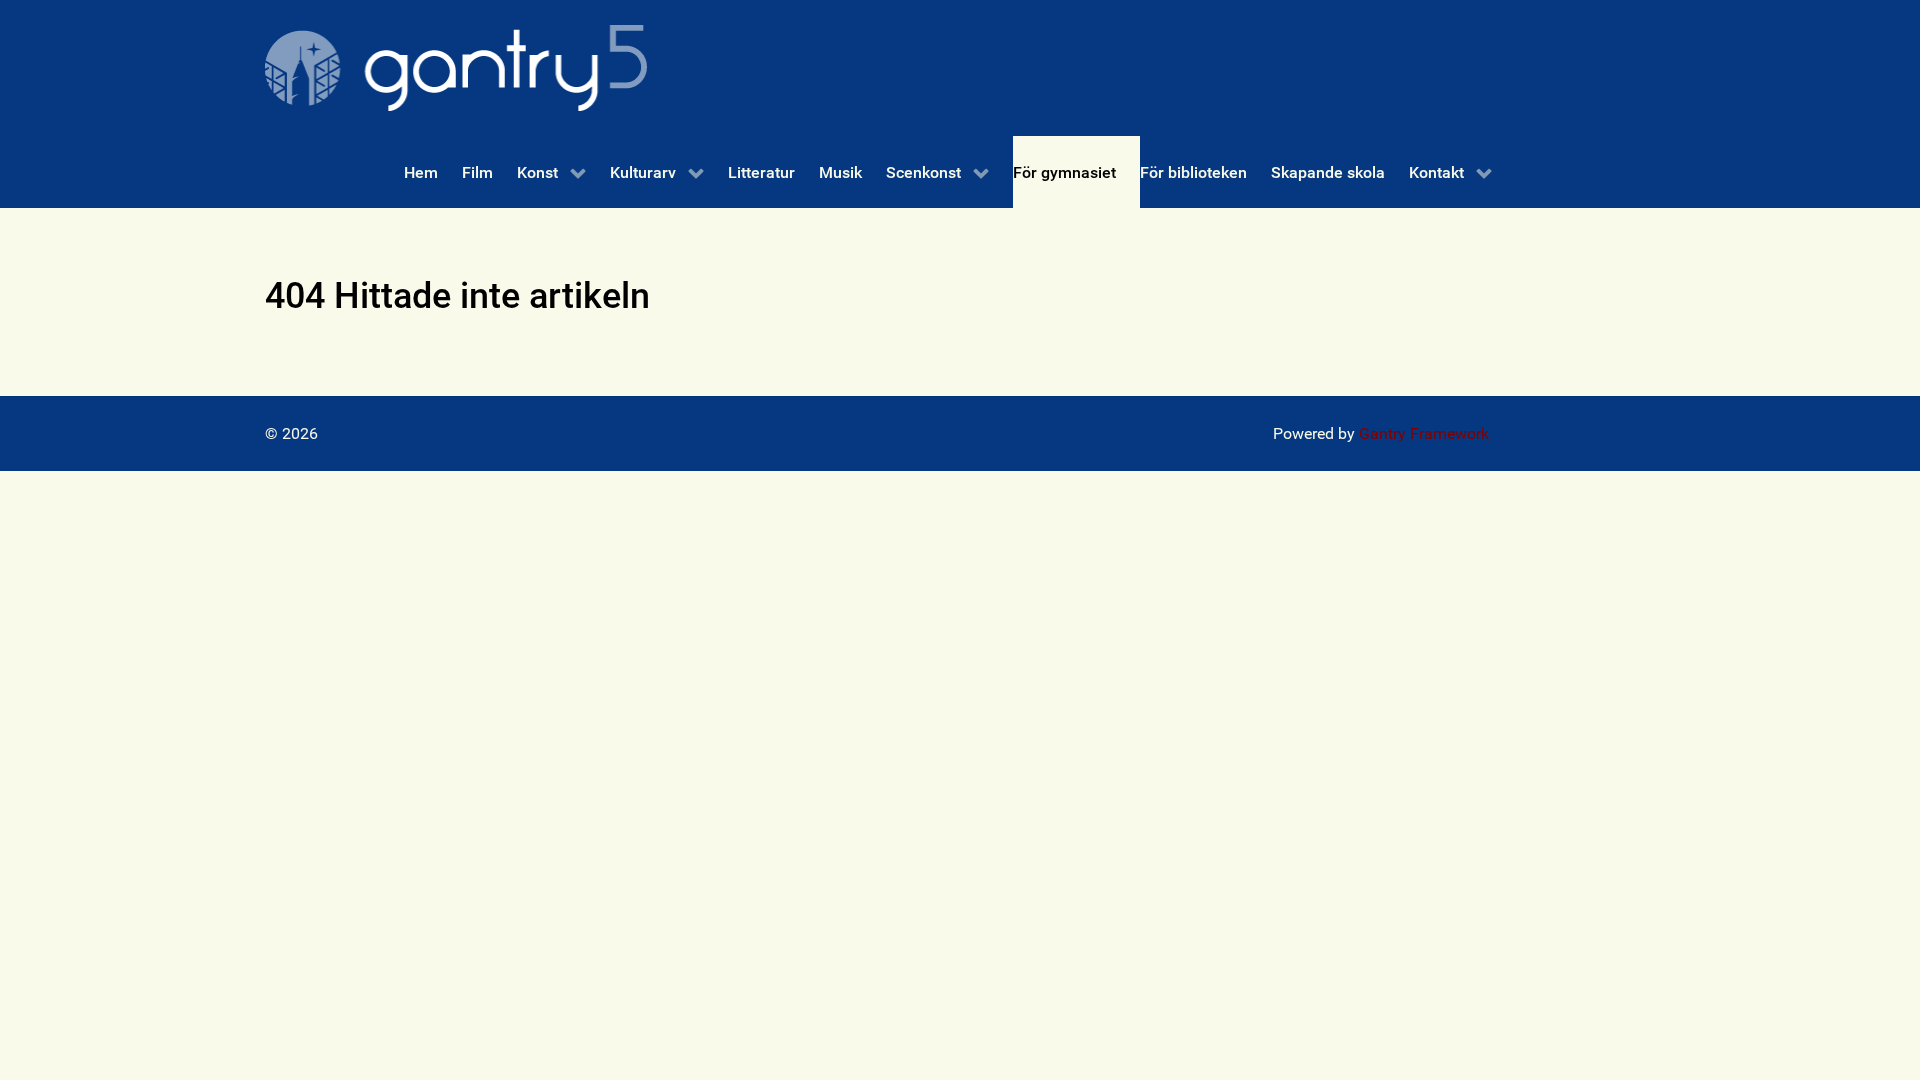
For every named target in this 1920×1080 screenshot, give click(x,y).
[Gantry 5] (456, 68)
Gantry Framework (1424, 433)
